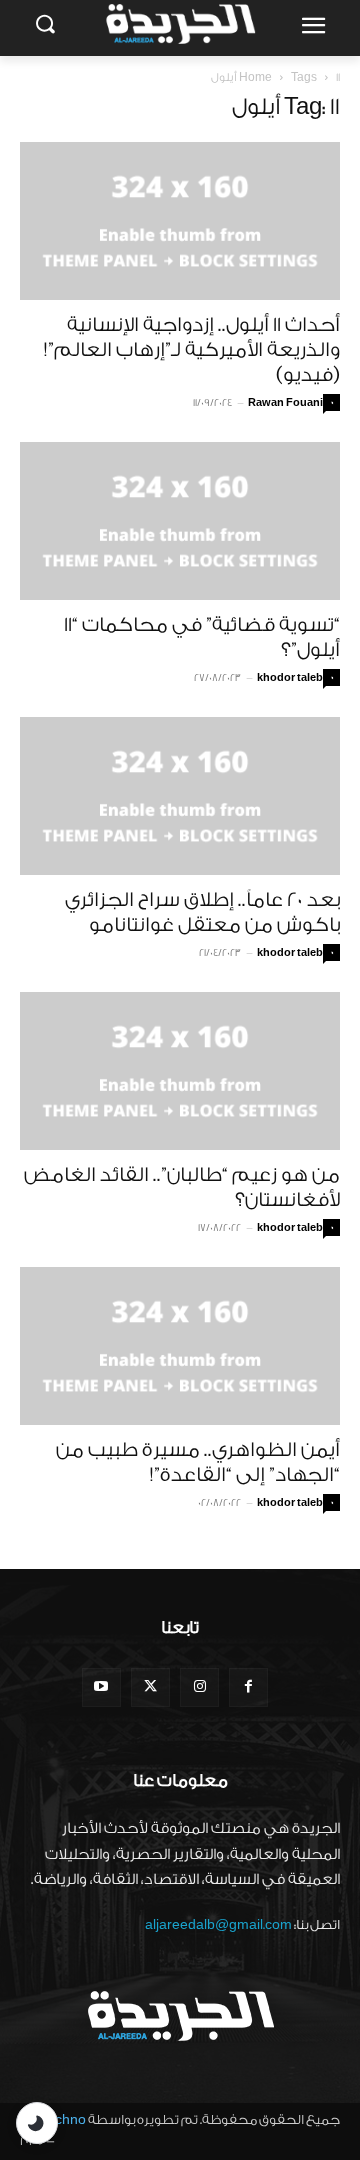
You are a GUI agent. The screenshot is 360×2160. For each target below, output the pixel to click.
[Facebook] (248, 1687)
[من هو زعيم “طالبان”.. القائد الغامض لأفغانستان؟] (180, 1071)
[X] (150, 1687)
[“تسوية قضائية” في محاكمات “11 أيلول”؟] (180, 521)
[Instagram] (199, 1687)
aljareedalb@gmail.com (218, 1924)
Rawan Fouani (285, 403)
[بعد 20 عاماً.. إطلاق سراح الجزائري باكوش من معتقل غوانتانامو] (180, 796)
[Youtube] (101, 1687)
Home (255, 77)
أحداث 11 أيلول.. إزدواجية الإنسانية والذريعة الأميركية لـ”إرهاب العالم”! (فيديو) (192, 350)
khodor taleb (290, 678)
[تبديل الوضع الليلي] (37, 2123)
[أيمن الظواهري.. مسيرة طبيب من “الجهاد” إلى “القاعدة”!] (180, 1346)
